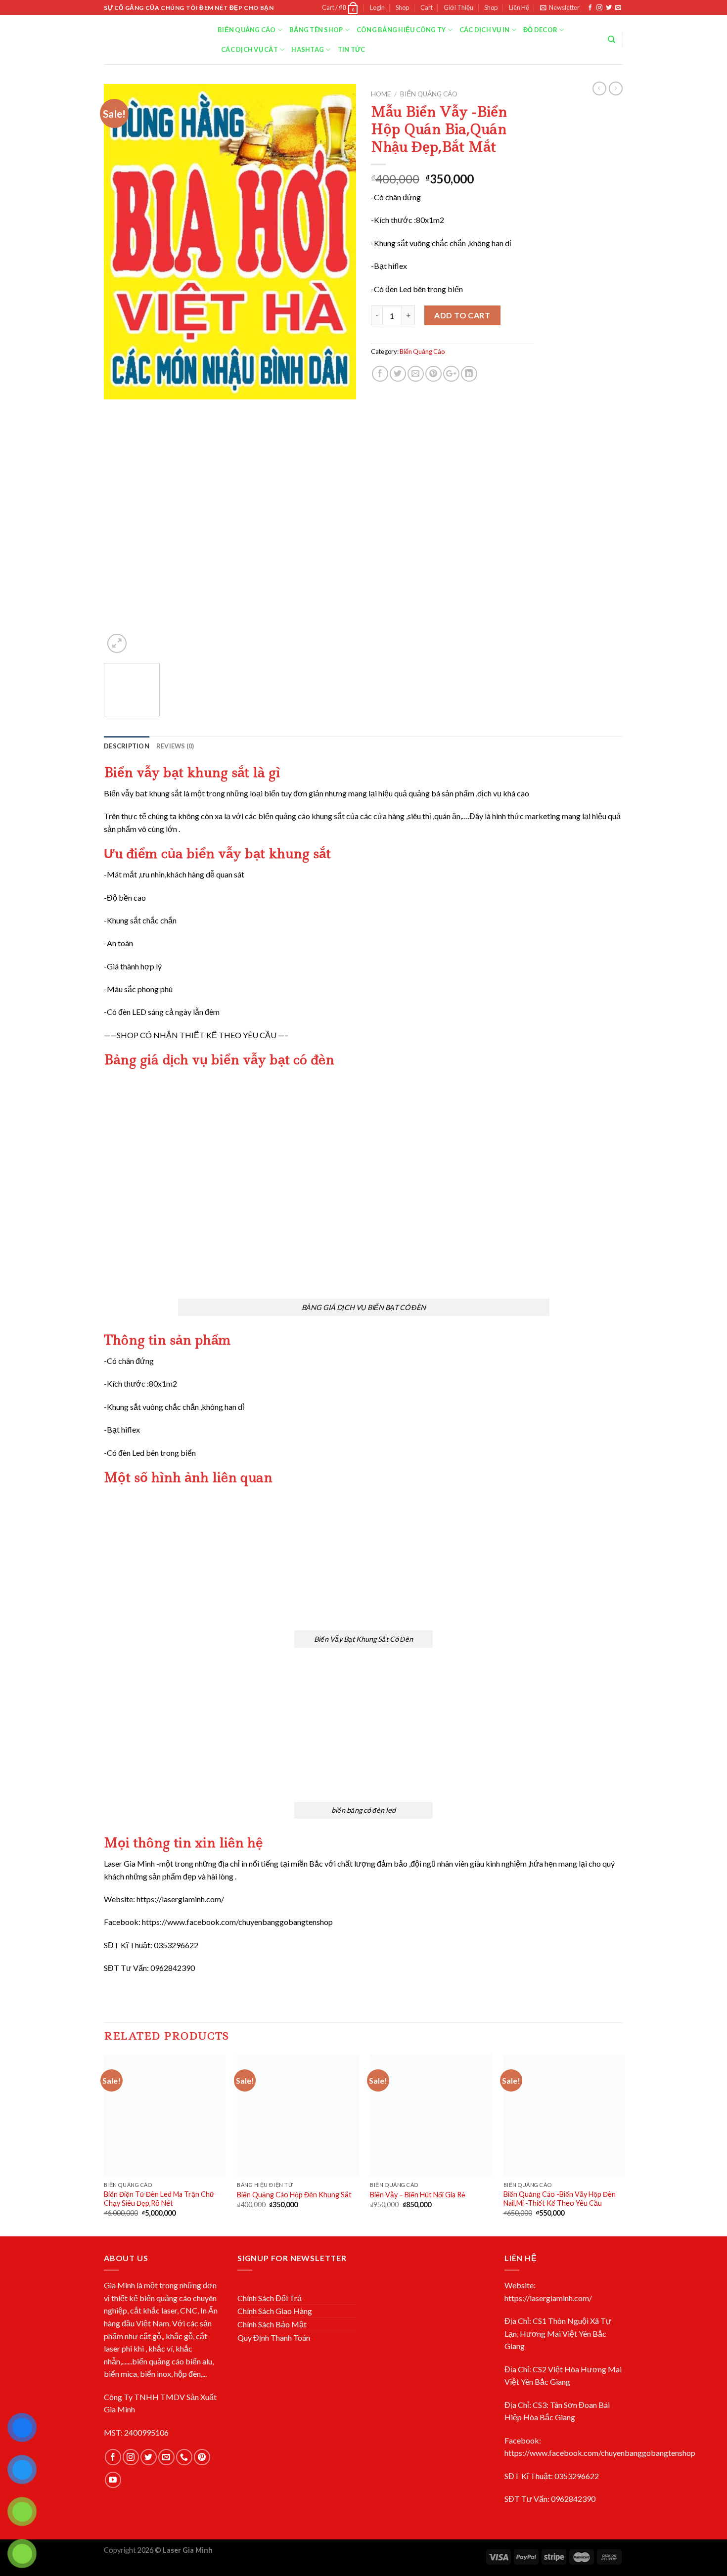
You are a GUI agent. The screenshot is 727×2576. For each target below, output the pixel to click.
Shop (402, 7)
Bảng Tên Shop (316, 30)
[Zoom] (117, 643)
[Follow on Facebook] (590, 8)
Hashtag (308, 49)
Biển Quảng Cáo (247, 30)
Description (127, 746)
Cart (427, 7)
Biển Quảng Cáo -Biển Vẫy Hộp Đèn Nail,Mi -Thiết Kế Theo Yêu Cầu (560, 2199)
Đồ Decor (540, 30)
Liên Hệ (519, 7)
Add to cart (462, 315)
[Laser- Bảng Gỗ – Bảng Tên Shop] (153, 40)
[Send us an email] (618, 8)
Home (381, 94)
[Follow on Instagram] (599, 8)
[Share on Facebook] (380, 374)
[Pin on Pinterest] (433, 374)
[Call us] (184, 2457)
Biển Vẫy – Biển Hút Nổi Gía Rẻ (418, 2195)
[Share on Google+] (451, 374)
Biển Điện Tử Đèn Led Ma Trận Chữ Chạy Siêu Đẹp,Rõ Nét (159, 2199)
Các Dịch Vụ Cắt (250, 49)
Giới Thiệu (458, 7)
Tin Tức (352, 49)
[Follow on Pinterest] (202, 2457)
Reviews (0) (175, 746)
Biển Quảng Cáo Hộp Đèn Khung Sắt (294, 2195)
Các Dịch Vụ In (485, 30)
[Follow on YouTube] (113, 2480)
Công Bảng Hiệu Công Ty (401, 30)
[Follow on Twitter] (609, 8)
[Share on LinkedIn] (469, 374)
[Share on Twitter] (398, 374)
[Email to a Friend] (416, 374)
